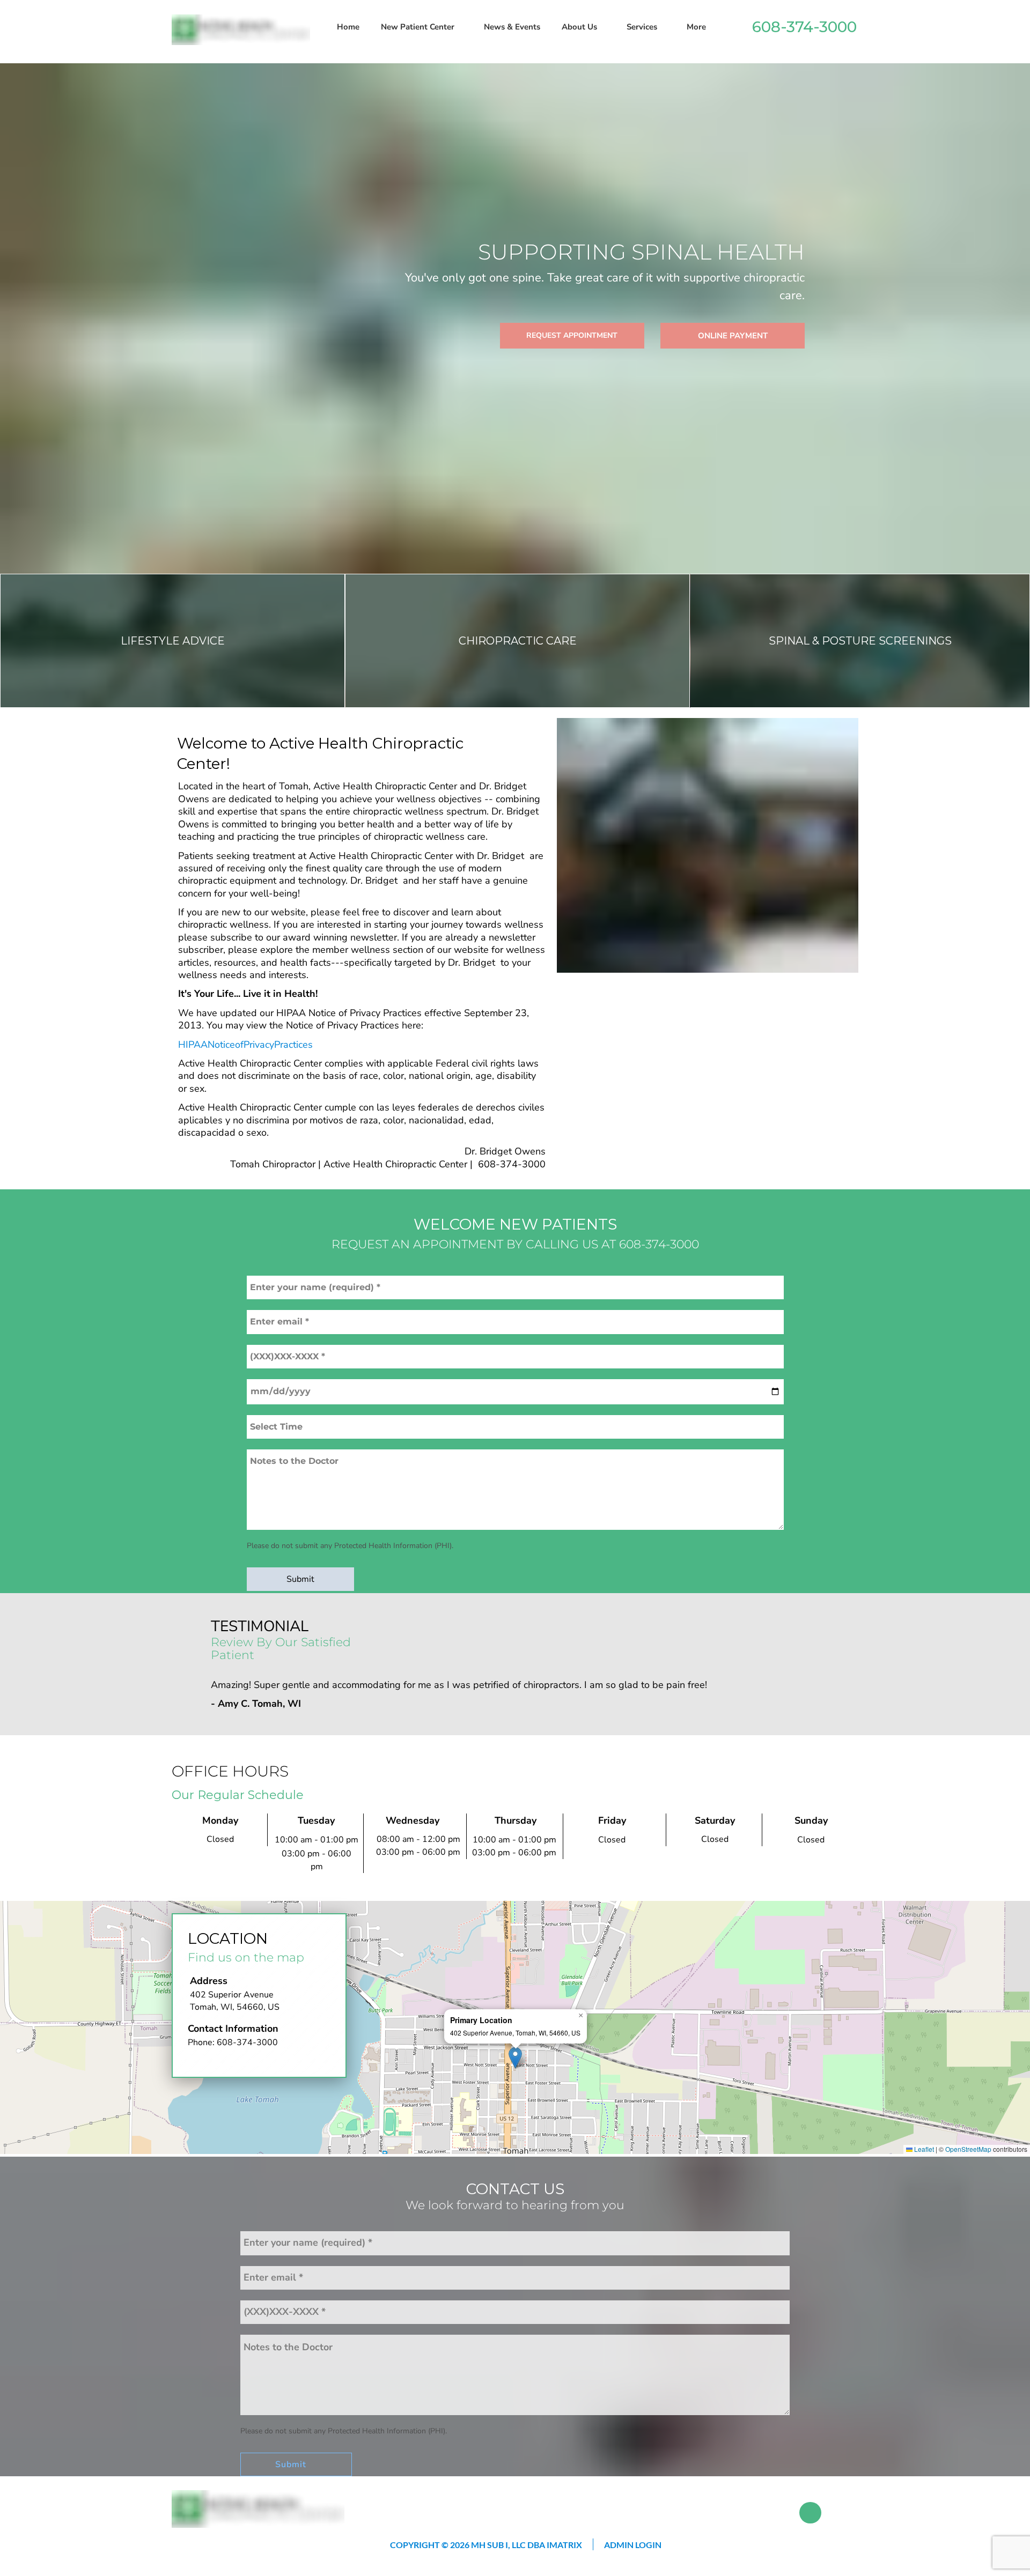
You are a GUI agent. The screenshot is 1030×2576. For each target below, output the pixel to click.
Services (642, 27)
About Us (579, 27)
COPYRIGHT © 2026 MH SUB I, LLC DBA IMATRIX (486, 2545)
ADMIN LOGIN (633, 2545)
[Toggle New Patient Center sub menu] (460, 27)
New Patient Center (418, 27)
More (696, 27)
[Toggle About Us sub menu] (602, 27)
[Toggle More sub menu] (711, 27)
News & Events (512, 27)
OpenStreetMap (968, 2149)
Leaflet (923, 2149)
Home (348, 27)
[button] (515, 2058)
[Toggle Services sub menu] (663, 27)
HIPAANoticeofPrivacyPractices (245, 1045)
